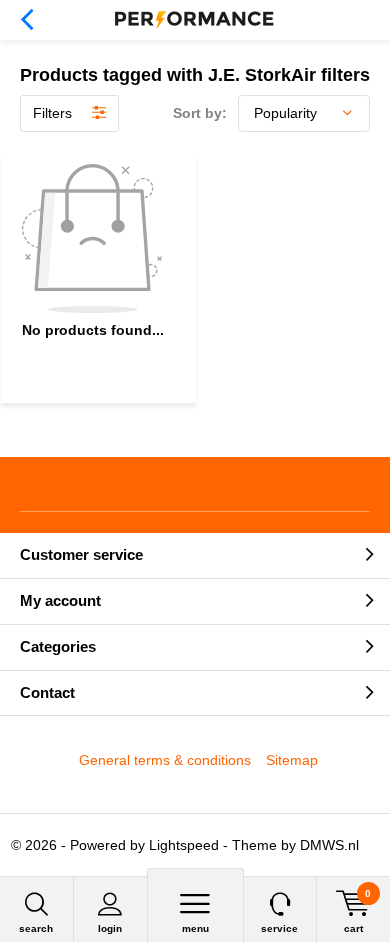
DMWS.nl (329, 845)
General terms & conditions (165, 760)
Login (110, 928)
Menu (195, 928)
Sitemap (292, 760)
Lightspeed (184, 845)
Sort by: (200, 113)
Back (26, 20)
